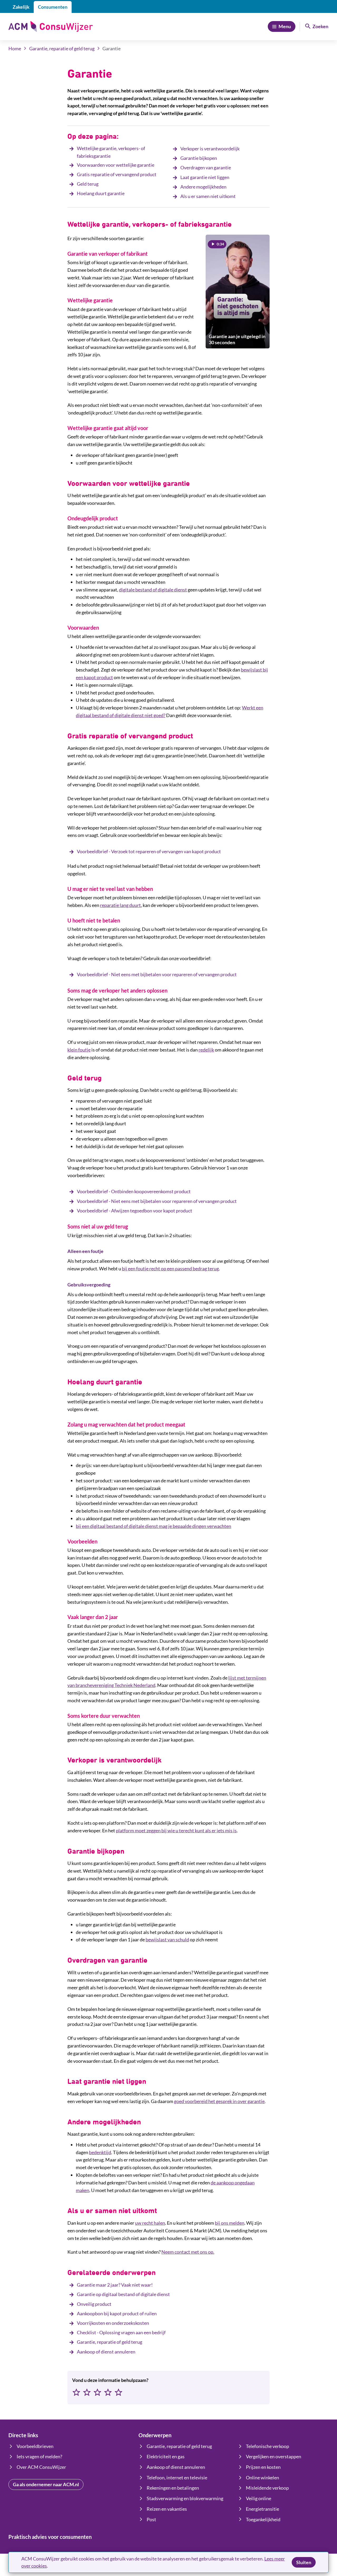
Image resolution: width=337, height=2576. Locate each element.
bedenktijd (100, 2152)
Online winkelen (262, 2478)
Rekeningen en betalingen (173, 2488)
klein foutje (79, 1050)
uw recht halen (150, 2223)
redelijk (206, 1050)
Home (15, 48)
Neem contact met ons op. (188, 2252)
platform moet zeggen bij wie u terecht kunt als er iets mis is (176, 1830)
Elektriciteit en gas (166, 2456)
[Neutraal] (97, 2393)
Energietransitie (262, 2509)
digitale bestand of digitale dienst (153, 590)
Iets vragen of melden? (39, 2456)
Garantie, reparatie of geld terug (62, 48)
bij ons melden (230, 2223)
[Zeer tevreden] (118, 2393)
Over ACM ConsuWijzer (41, 2467)
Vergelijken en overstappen (274, 2456)
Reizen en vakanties (167, 2509)
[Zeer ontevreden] (76, 2393)
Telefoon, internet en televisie (177, 2478)
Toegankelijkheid (263, 2519)
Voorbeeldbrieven (35, 2446)
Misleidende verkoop (267, 2488)
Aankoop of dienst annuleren (176, 2467)
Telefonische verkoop (267, 2446)
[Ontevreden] (87, 2393)
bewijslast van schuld (167, 1940)
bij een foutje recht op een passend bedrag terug (170, 1269)
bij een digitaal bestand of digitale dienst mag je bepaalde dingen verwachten (153, 1526)
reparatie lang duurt (120, 905)
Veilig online (259, 2498)
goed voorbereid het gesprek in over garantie (219, 2101)
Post (151, 2519)
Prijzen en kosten (263, 2467)
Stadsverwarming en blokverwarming (185, 2498)
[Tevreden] (108, 2393)
